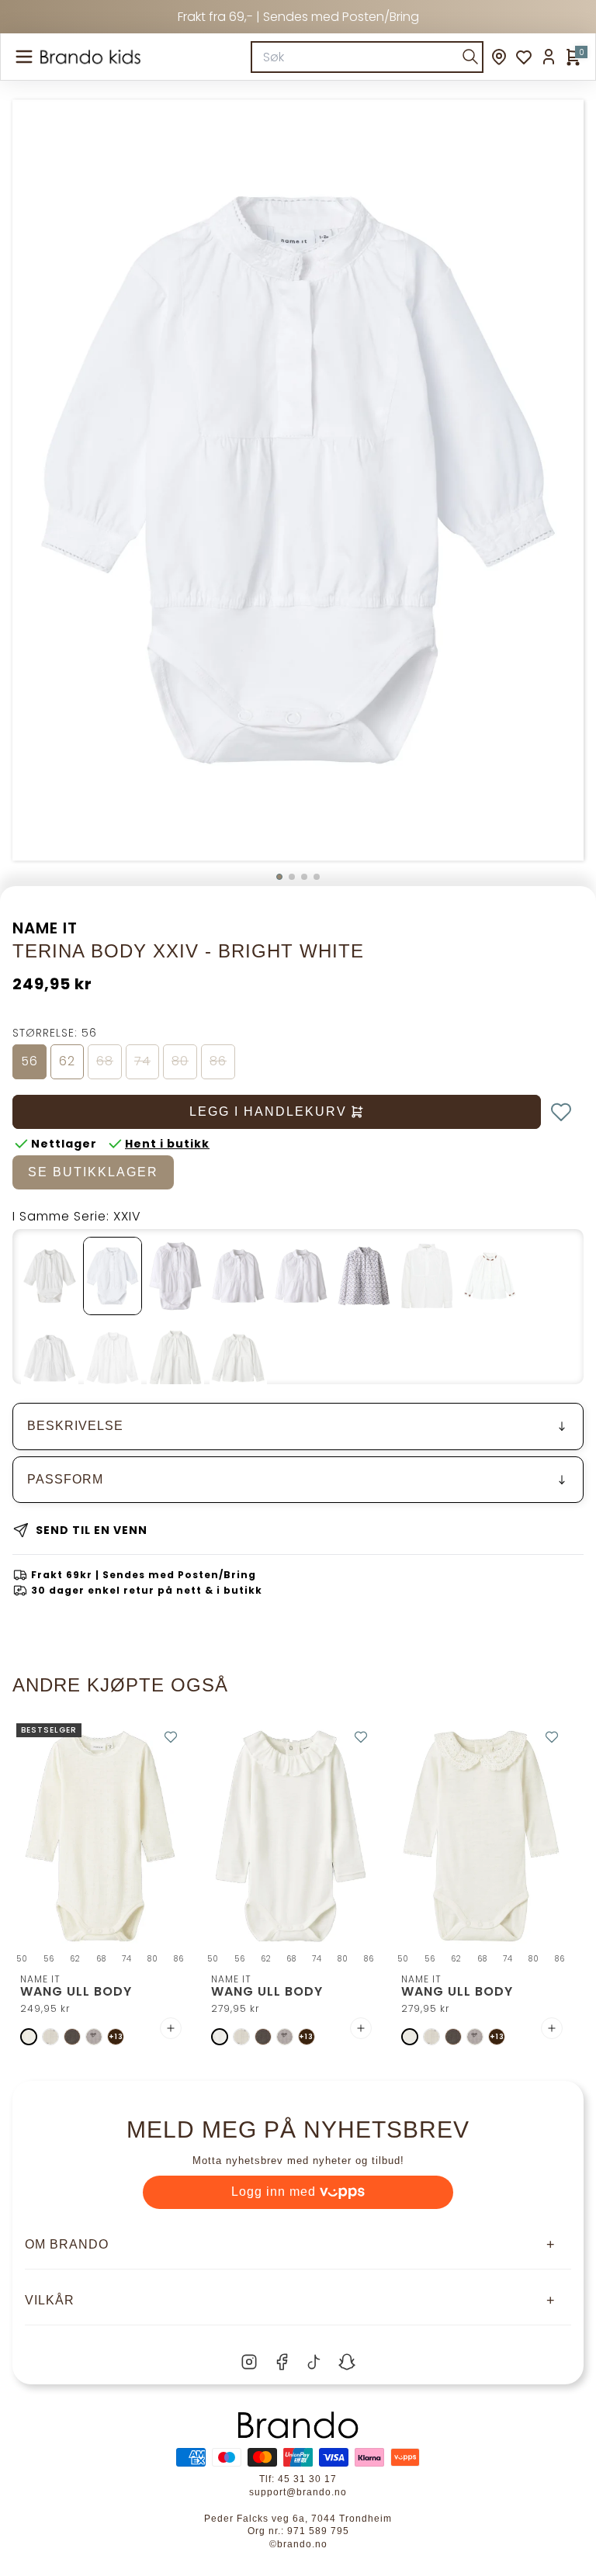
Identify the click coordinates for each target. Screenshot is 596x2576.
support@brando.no (298, 2492)
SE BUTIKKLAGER (93, 1172)
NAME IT (45, 928)
